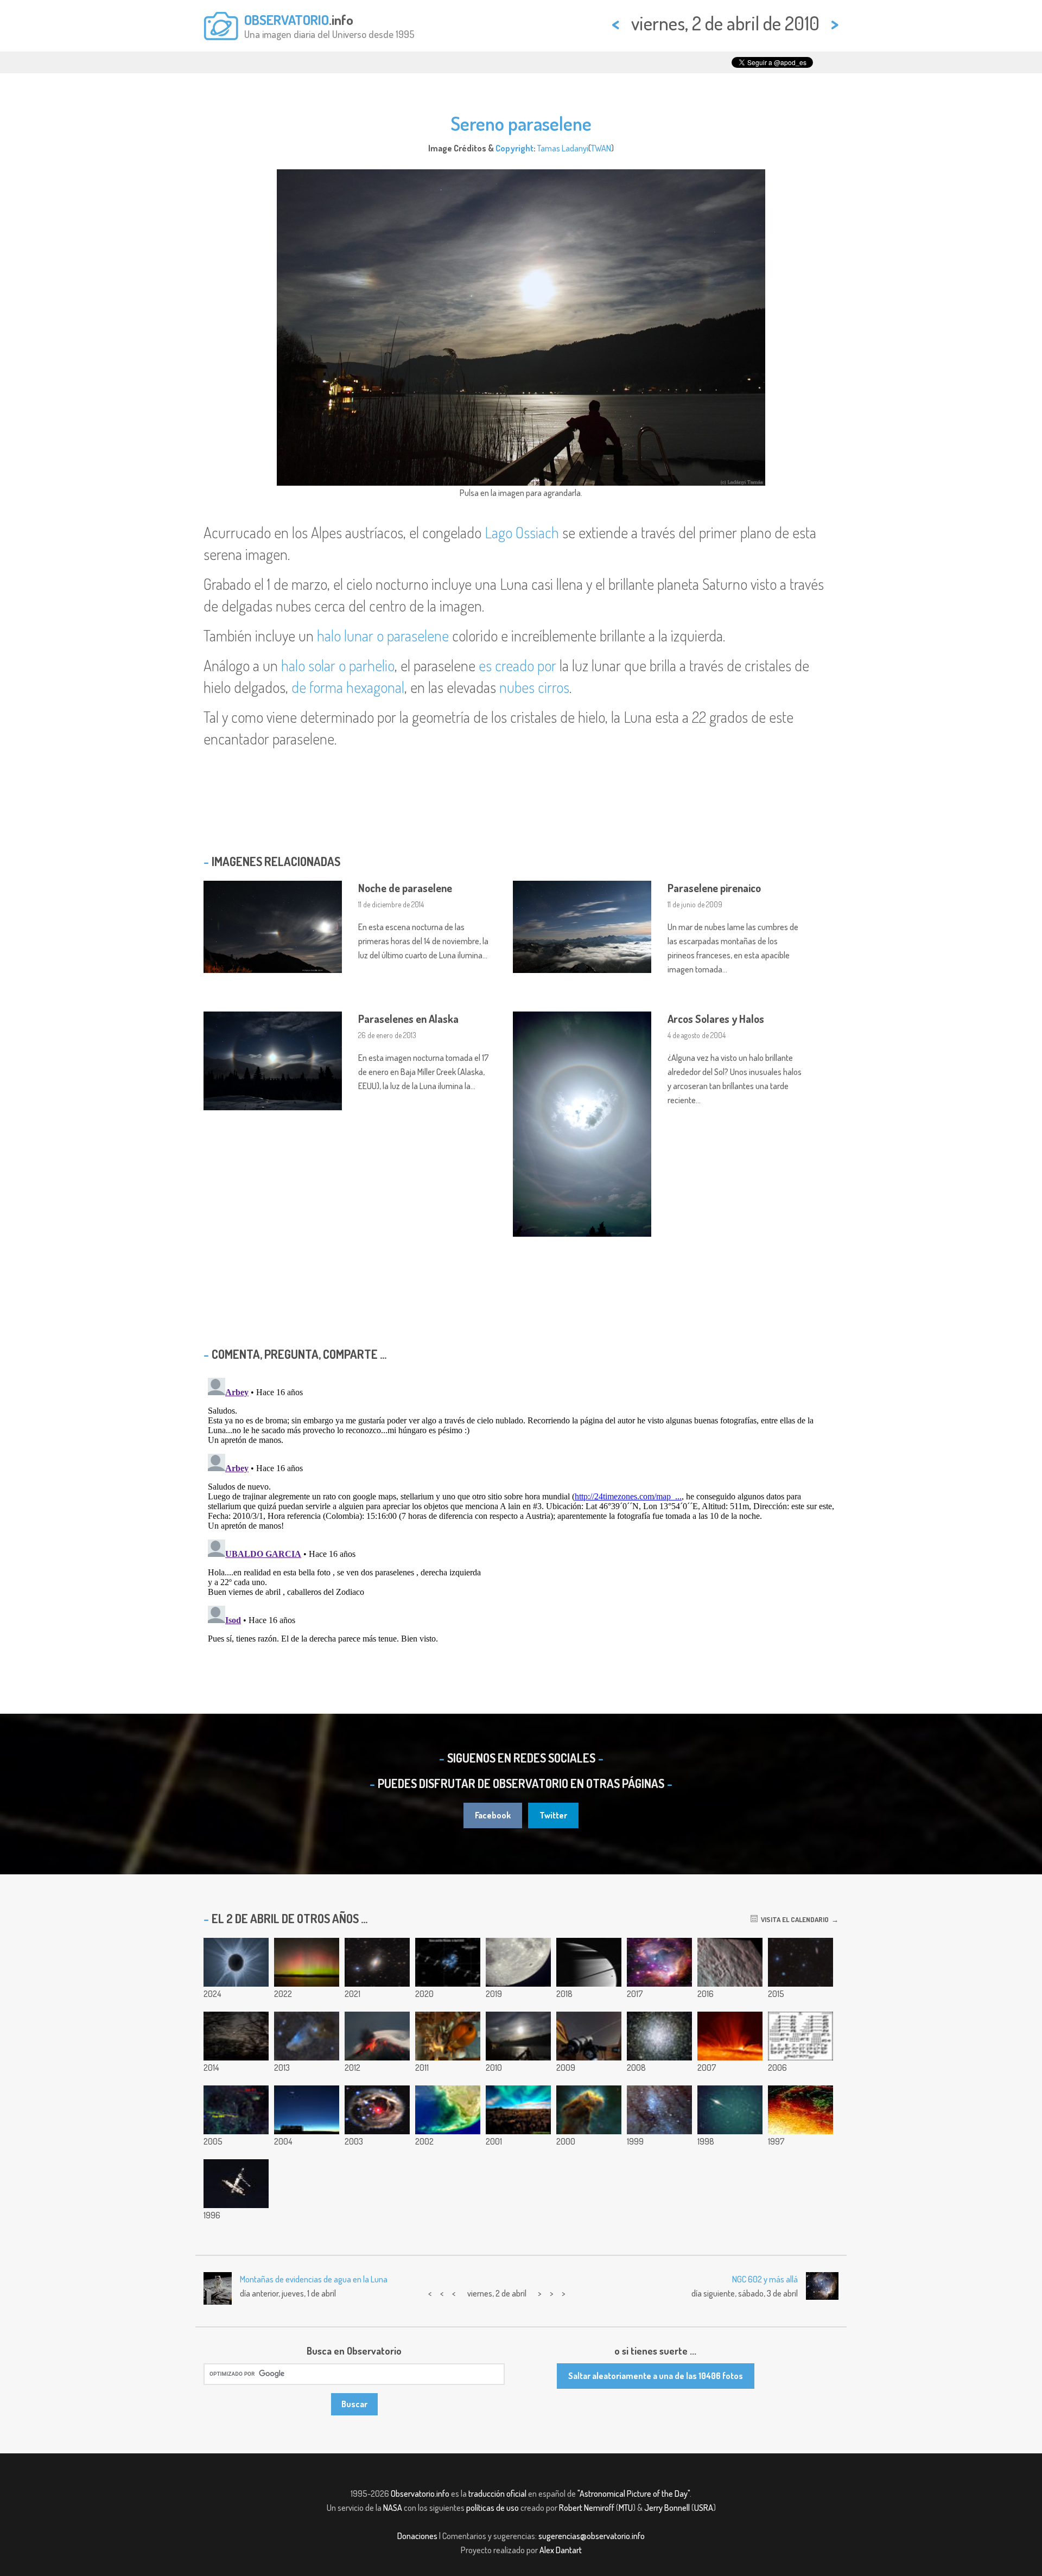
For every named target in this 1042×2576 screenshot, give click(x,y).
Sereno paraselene (521, 123)
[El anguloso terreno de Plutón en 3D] (730, 1962)
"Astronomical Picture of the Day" (634, 2494)
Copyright (514, 148)
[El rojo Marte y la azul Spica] (236, 2036)
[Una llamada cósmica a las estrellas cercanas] (800, 2036)
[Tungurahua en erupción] (377, 2036)
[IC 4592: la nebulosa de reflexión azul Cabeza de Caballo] (307, 2036)
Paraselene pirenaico (714, 888)
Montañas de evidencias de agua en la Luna (314, 2279)
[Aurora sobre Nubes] (518, 2110)
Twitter (553, 1815)
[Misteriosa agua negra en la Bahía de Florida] (448, 2110)
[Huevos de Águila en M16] (589, 2110)
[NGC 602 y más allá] (659, 1962)
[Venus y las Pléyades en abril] (448, 1962)
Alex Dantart (561, 2550)
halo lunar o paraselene (383, 635)
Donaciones (417, 2536)
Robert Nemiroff (587, 2508)
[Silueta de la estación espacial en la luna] (518, 1962)
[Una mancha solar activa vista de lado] (730, 2036)
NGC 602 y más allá (765, 2279)
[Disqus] (521, 1509)
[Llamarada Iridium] (730, 2110)
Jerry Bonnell (667, 2508)
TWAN (601, 148)
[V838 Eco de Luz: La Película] (377, 2110)
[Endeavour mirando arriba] (448, 2036)
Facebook (493, 1815)
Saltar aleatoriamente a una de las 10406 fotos (656, 2376)
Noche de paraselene (405, 888)
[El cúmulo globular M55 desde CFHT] (659, 2036)
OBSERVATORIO (287, 20)
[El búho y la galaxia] (800, 1962)
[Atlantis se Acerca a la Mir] (236, 2184)
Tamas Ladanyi (563, 148)
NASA (393, 2508)
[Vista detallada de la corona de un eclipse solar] (236, 1962)
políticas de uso (493, 2508)
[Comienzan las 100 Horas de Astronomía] (589, 2036)
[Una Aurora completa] (800, 2110)
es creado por (517, 665)
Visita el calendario (793, 1919)
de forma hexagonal (348, 687)
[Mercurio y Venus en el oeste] (307, 2110)
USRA (704, 2508)
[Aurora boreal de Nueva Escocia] (307, 1962)
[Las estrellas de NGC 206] (659, 2110)
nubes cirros (534, 687)
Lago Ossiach (522, 532)
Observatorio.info (420, 2494)
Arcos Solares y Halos (716, 1019)
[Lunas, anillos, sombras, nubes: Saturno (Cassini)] (589, 1962)
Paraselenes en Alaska (408, 1019)
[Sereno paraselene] (518, 2036)
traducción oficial (497, 2494)
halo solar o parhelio (338, 665)
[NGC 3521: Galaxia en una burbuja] (377, 1962)
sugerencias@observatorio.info (592, 2536)
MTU (626, 2508)
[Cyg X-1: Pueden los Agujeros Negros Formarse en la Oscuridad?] (236, 2110)
